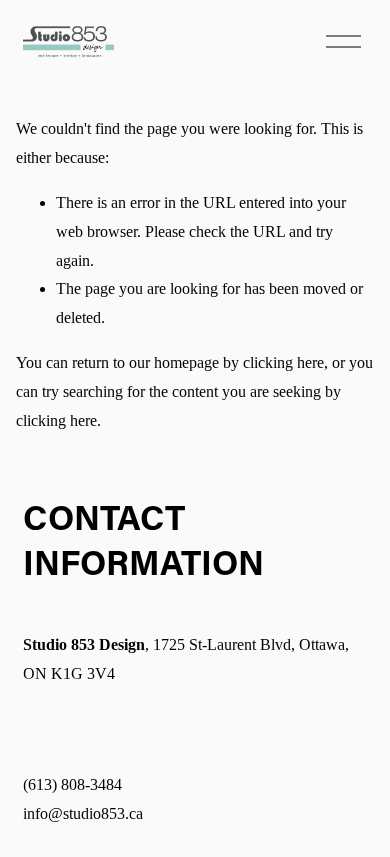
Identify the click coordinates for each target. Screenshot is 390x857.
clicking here (283, 362)
